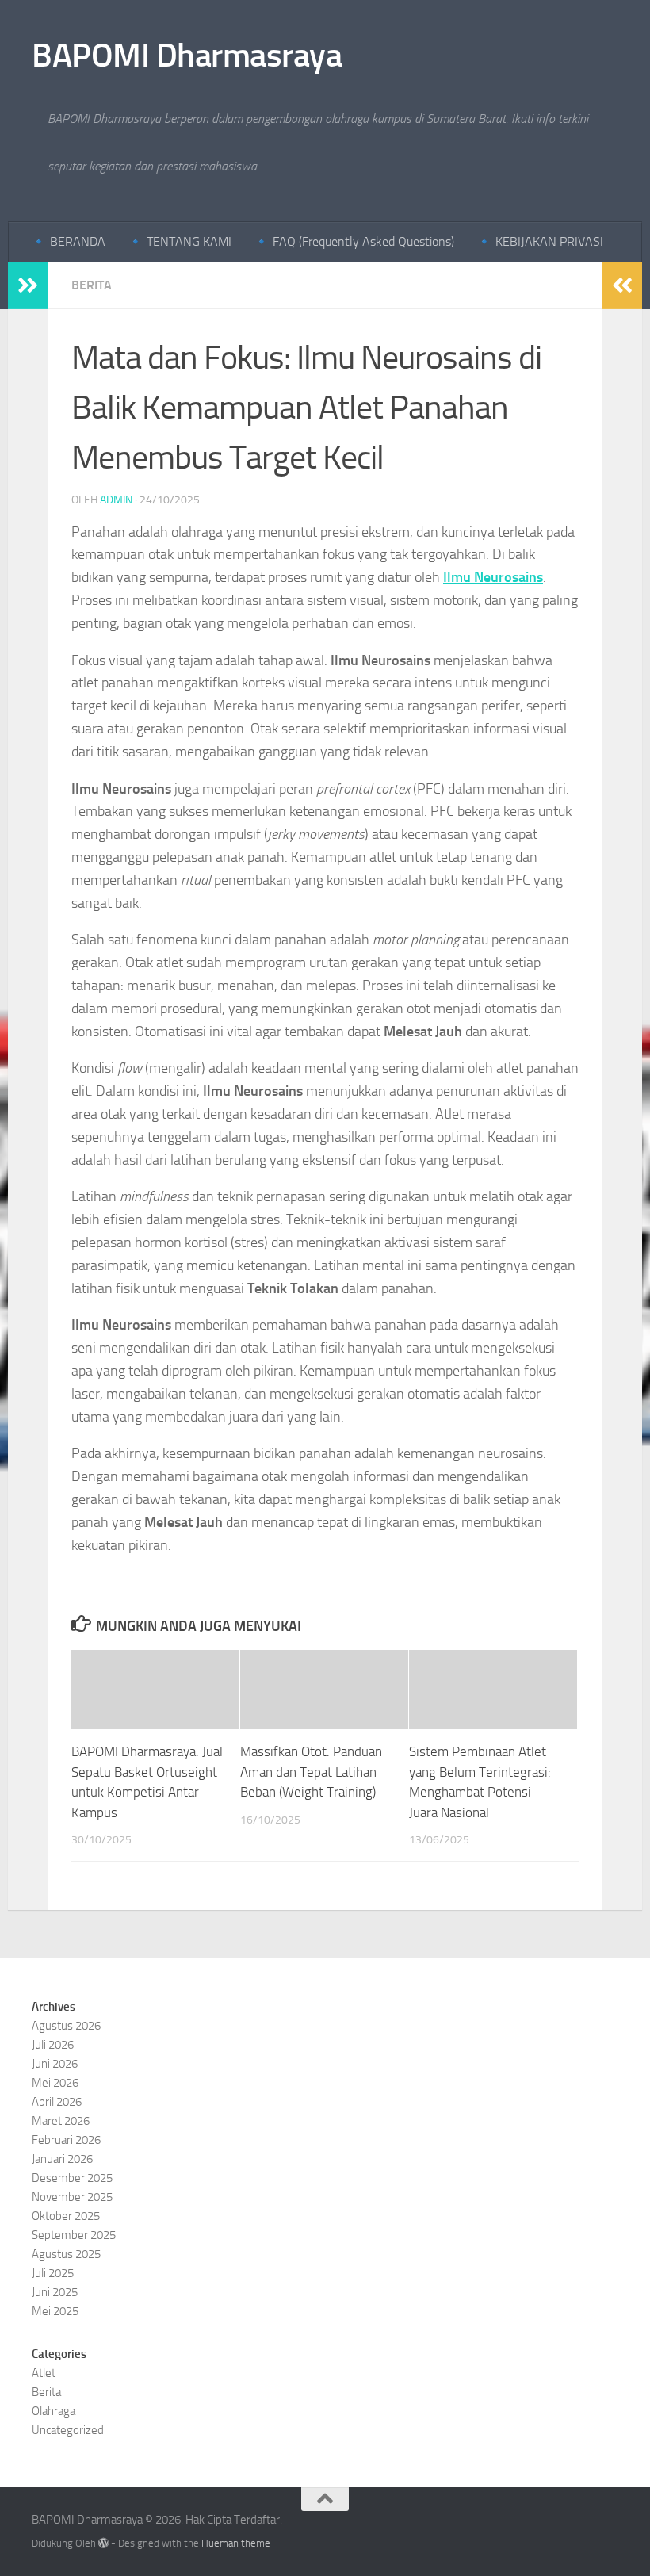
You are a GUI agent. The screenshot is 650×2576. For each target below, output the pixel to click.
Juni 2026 (55, 2064)
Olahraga (54, 2411)
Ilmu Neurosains (493, 577)
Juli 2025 (53, 2273)
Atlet (44, 2373)
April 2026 (57, 2102)
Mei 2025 (55, 2311)
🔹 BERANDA (68, 241)
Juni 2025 (55, 2292)
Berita (92, 285)
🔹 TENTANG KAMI (180, 241)
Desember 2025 (72, 2178)
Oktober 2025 (66, 2216)
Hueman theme (236, 2543)
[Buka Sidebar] (28, 285)
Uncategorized (68, 2430)
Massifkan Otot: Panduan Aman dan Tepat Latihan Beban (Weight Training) (311, 1772)
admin (116, 500)
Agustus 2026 (66, 2026)
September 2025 (74, 2235)
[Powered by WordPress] (103, 2543)
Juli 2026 (53, 2045)
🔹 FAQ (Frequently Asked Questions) (354, 241)
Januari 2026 (62, 2159)
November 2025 (72, 2197)
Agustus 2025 (66, 2254)
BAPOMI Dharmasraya (187, 56)
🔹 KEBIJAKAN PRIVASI (540, 241)
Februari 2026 (66, 2140)
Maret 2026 (61, 2121)
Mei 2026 (55, 2083)
